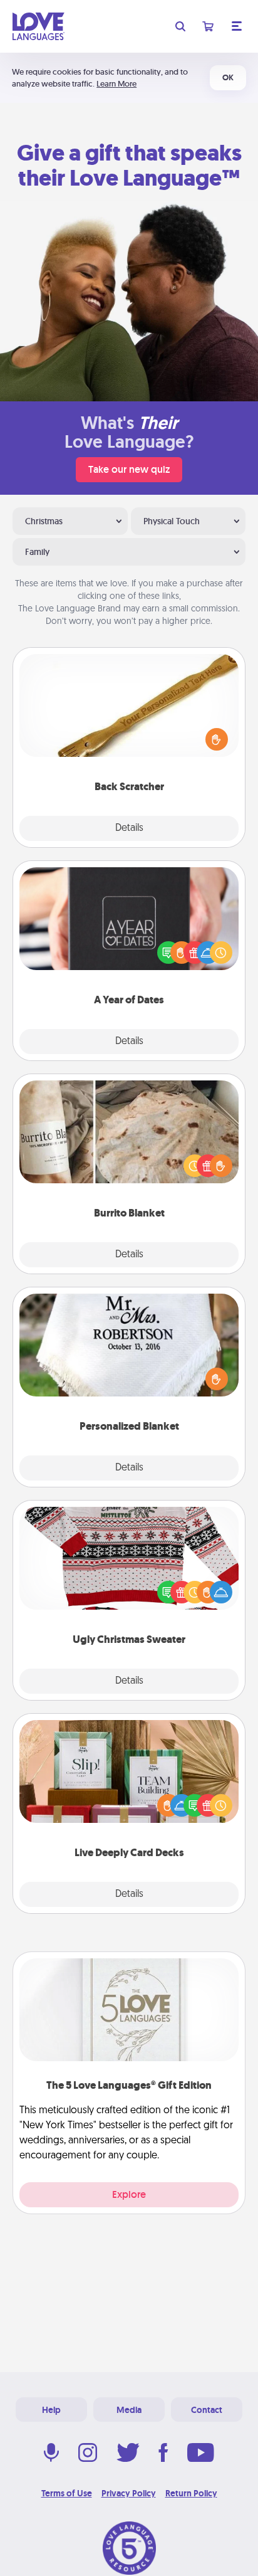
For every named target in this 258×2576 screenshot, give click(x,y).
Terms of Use (67, 2493)
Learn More (116, 84)
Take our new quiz (129, 469)
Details (129, 828)
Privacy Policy (129, 2493)
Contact (207, 2410)
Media (129, 2410)
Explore (129, 2194)
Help (51, 2410)
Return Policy (191, 2493)
